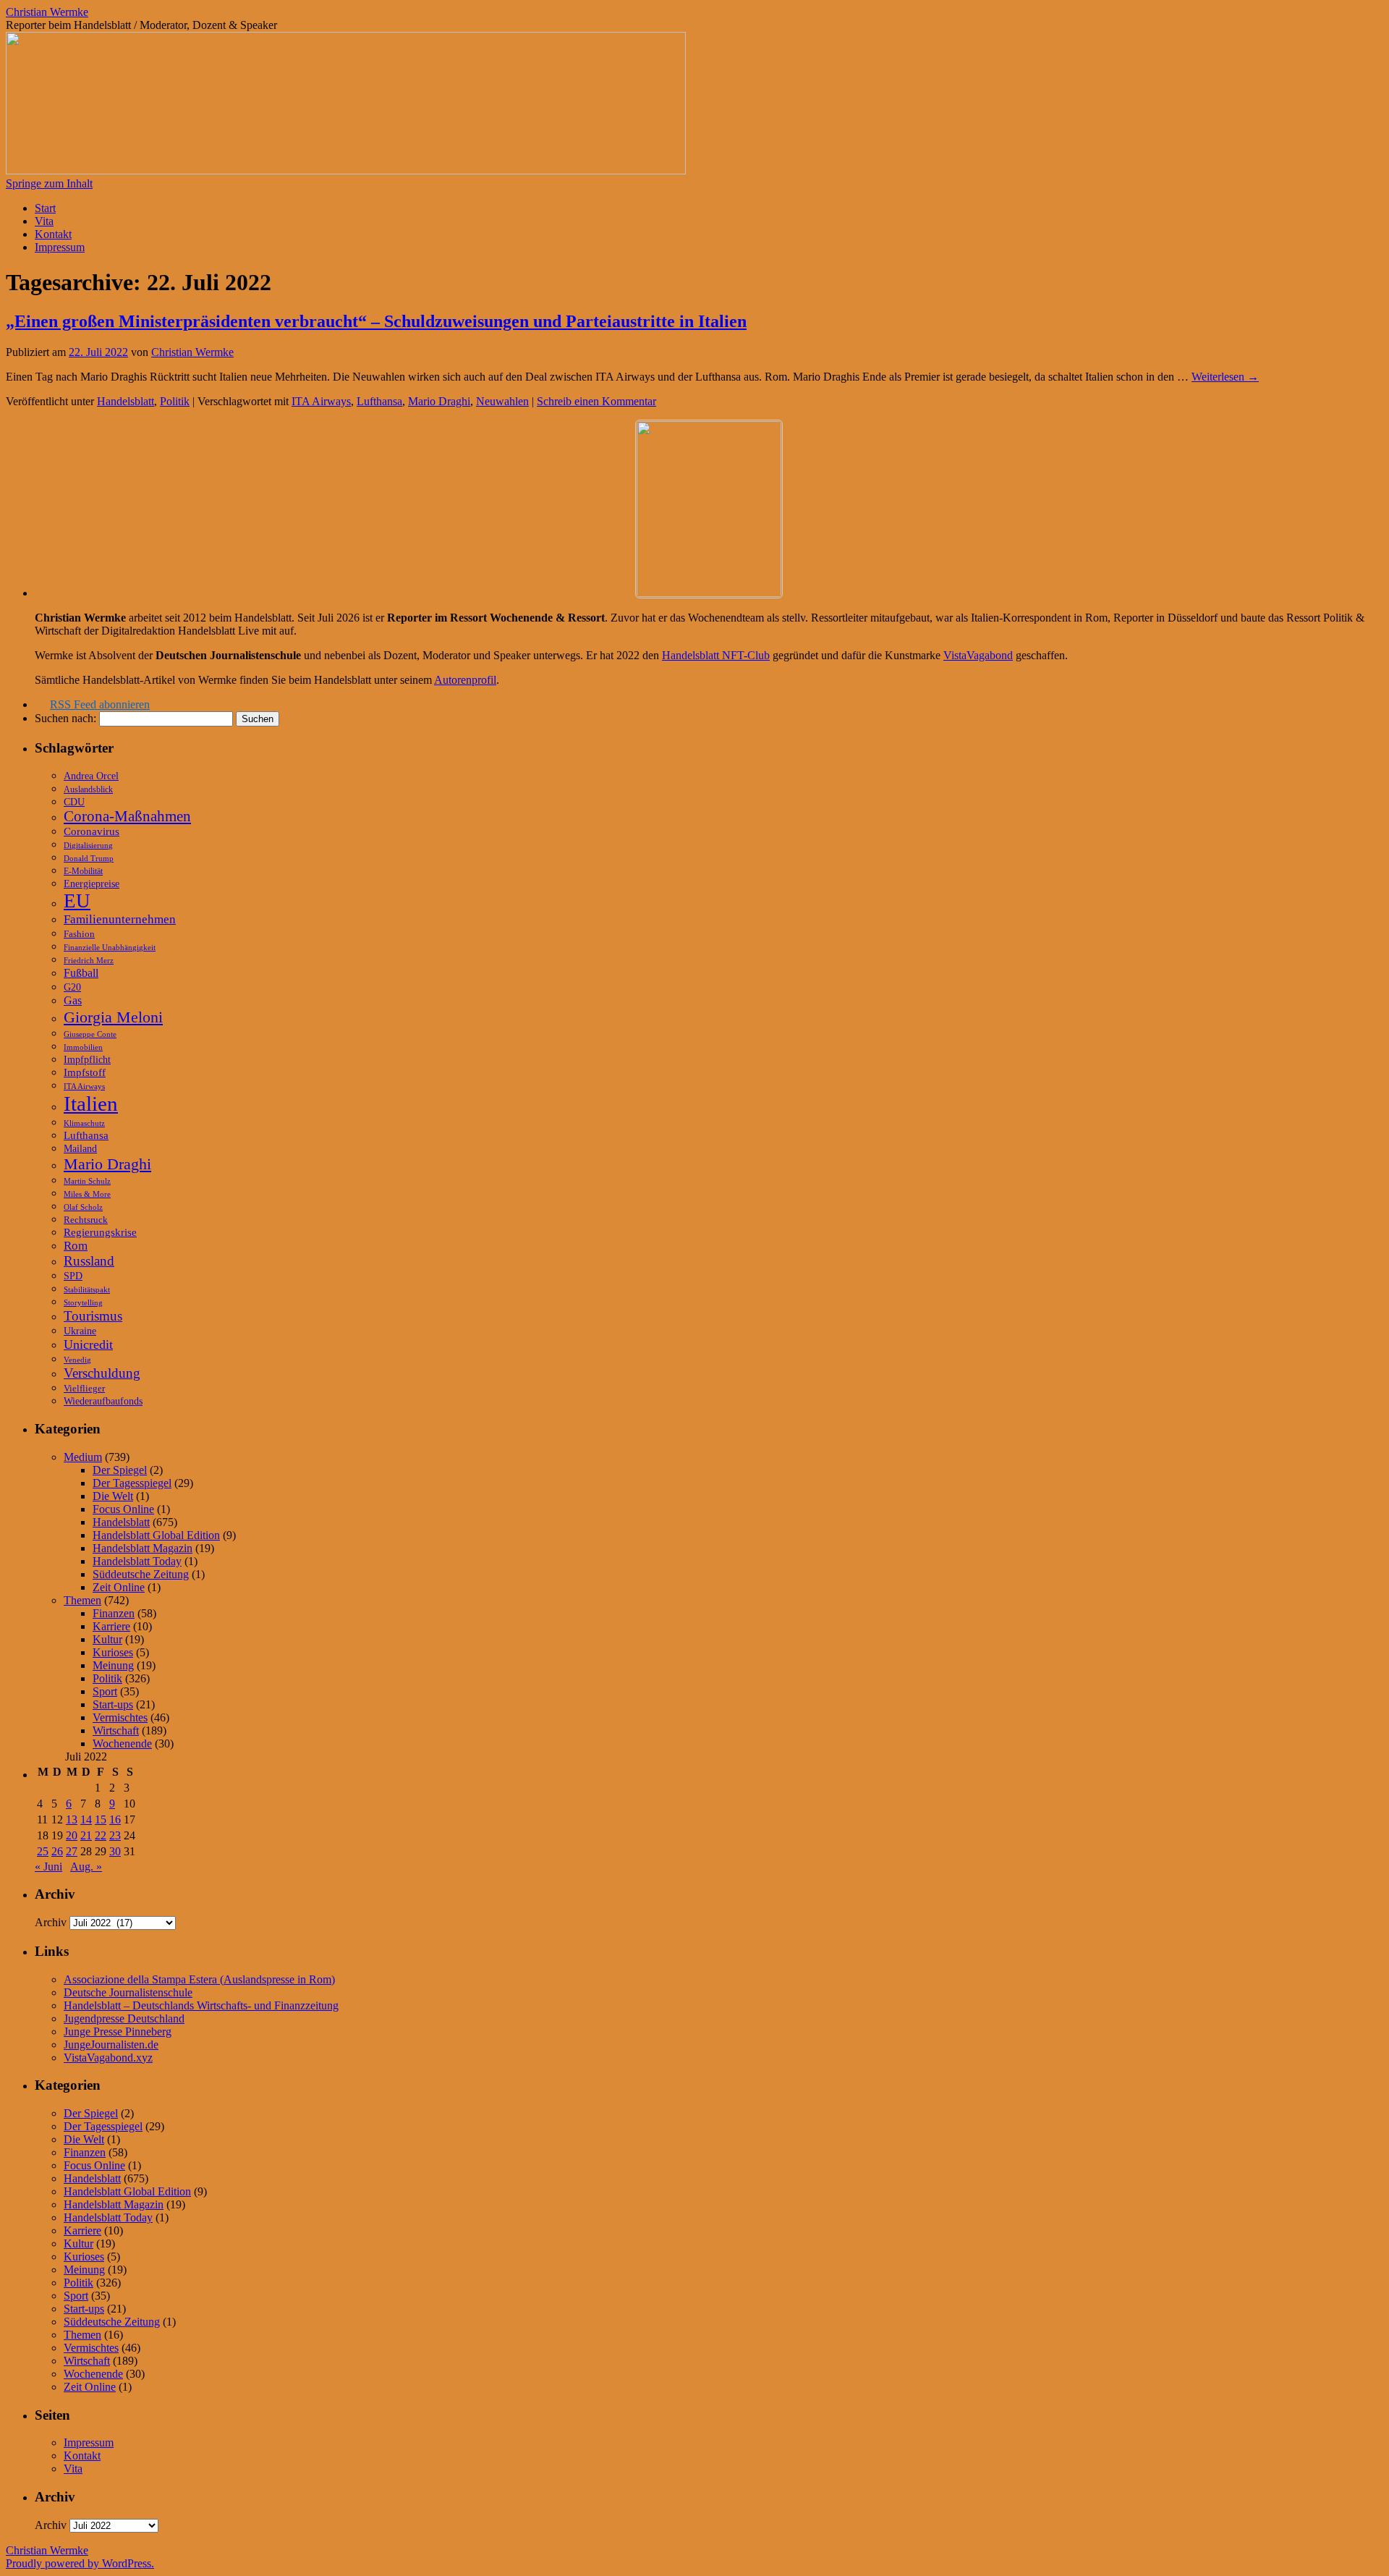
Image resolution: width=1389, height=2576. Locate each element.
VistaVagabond (978, 655)
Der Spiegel (120, 1470)
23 (115, 1835)
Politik (175, 401)
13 (72, 1819)
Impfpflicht (87, 1060)
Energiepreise (92, 884)
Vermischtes (120, 1717)
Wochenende (122, 1744)
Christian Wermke (47, 12)
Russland (89, 1261)
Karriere (111, 1626)
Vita (44, 221)
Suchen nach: (65, 718)
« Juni (48, 1867)
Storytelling (83, 1302)
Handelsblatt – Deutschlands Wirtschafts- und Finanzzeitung (201, 2005)
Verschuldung (102, 1373)
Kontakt (53, 234)
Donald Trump (89, 858)
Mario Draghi (439, 401)
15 (101, 1819)
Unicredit (88, 1344)
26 (57, 1851)
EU (77, 901)
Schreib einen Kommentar (596, 401)
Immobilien (83, 1047)
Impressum (60, 247)
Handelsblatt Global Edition (156, 1535)
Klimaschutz (84, 1123)
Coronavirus (92, 831)
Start (45, 208)
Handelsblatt (126, 401)
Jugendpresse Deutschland (124, 2018)
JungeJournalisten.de (111, 2045)
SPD (73, 1276)
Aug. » (86, 1867)
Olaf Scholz (83, 1207)
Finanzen (114, 1613)
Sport (105, 1691)
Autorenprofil (465, 680)
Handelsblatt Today (137, 1561)
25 (43, 1851)
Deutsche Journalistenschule (128, 1992)
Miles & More (87, 1194)
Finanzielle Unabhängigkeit (110, 948)
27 (72, 1851)
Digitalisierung (88, 846)
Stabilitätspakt (87, 1289)
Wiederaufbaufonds (103, 1401)
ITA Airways (321, 401)
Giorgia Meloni (113, 1017)
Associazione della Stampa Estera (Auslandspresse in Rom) (199, 1979)
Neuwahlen (502, 401)
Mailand (80, 1149)
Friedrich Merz (89, 960)
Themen (82, 1600)
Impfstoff (85, 1072)
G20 (72, 987)
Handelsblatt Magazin (143, 1548)
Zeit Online (119, 1587)
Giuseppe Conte (90, 1034)
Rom (76, 1246)
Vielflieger (84, 1389)
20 (72, 1835)
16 (115, 1819)
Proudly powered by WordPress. (80, 2563)
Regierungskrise (100, 1232)
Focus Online (123, 1509)
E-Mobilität (83, 871)
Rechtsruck (86, 1220)
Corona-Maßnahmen (127, 816)
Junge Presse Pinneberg (118, 2031)
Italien (91, 1103)
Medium (83, 1457)
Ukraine (80, 1331)
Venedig (77, 1360)
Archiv (51, 1922)
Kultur (107, 1639)
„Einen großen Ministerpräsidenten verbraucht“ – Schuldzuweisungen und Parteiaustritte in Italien (376, 321)
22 (101, 1835)
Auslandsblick (88, 789)
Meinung (113, 1665)
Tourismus (93, 1316)
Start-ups (113, 1704)
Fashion (79, 934)
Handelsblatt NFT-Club (716, 655)
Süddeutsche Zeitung (141, 1574)
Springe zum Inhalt (49, 183)
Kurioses (113, 1652)
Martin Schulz (87, 1181)
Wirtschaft (116, 1730)
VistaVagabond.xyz (108, 2058)
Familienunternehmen (120, 919)
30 (115, 1851)
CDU (74, 802)
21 (86, 1835)
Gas (73, 1000)
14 (86, 1819)
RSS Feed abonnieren (100, 704)
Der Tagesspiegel (132, 1483)
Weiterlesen (1225, 377)
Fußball (81, 973)
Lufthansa (379, 401)
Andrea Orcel (91, 776)
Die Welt (113, 1496)
